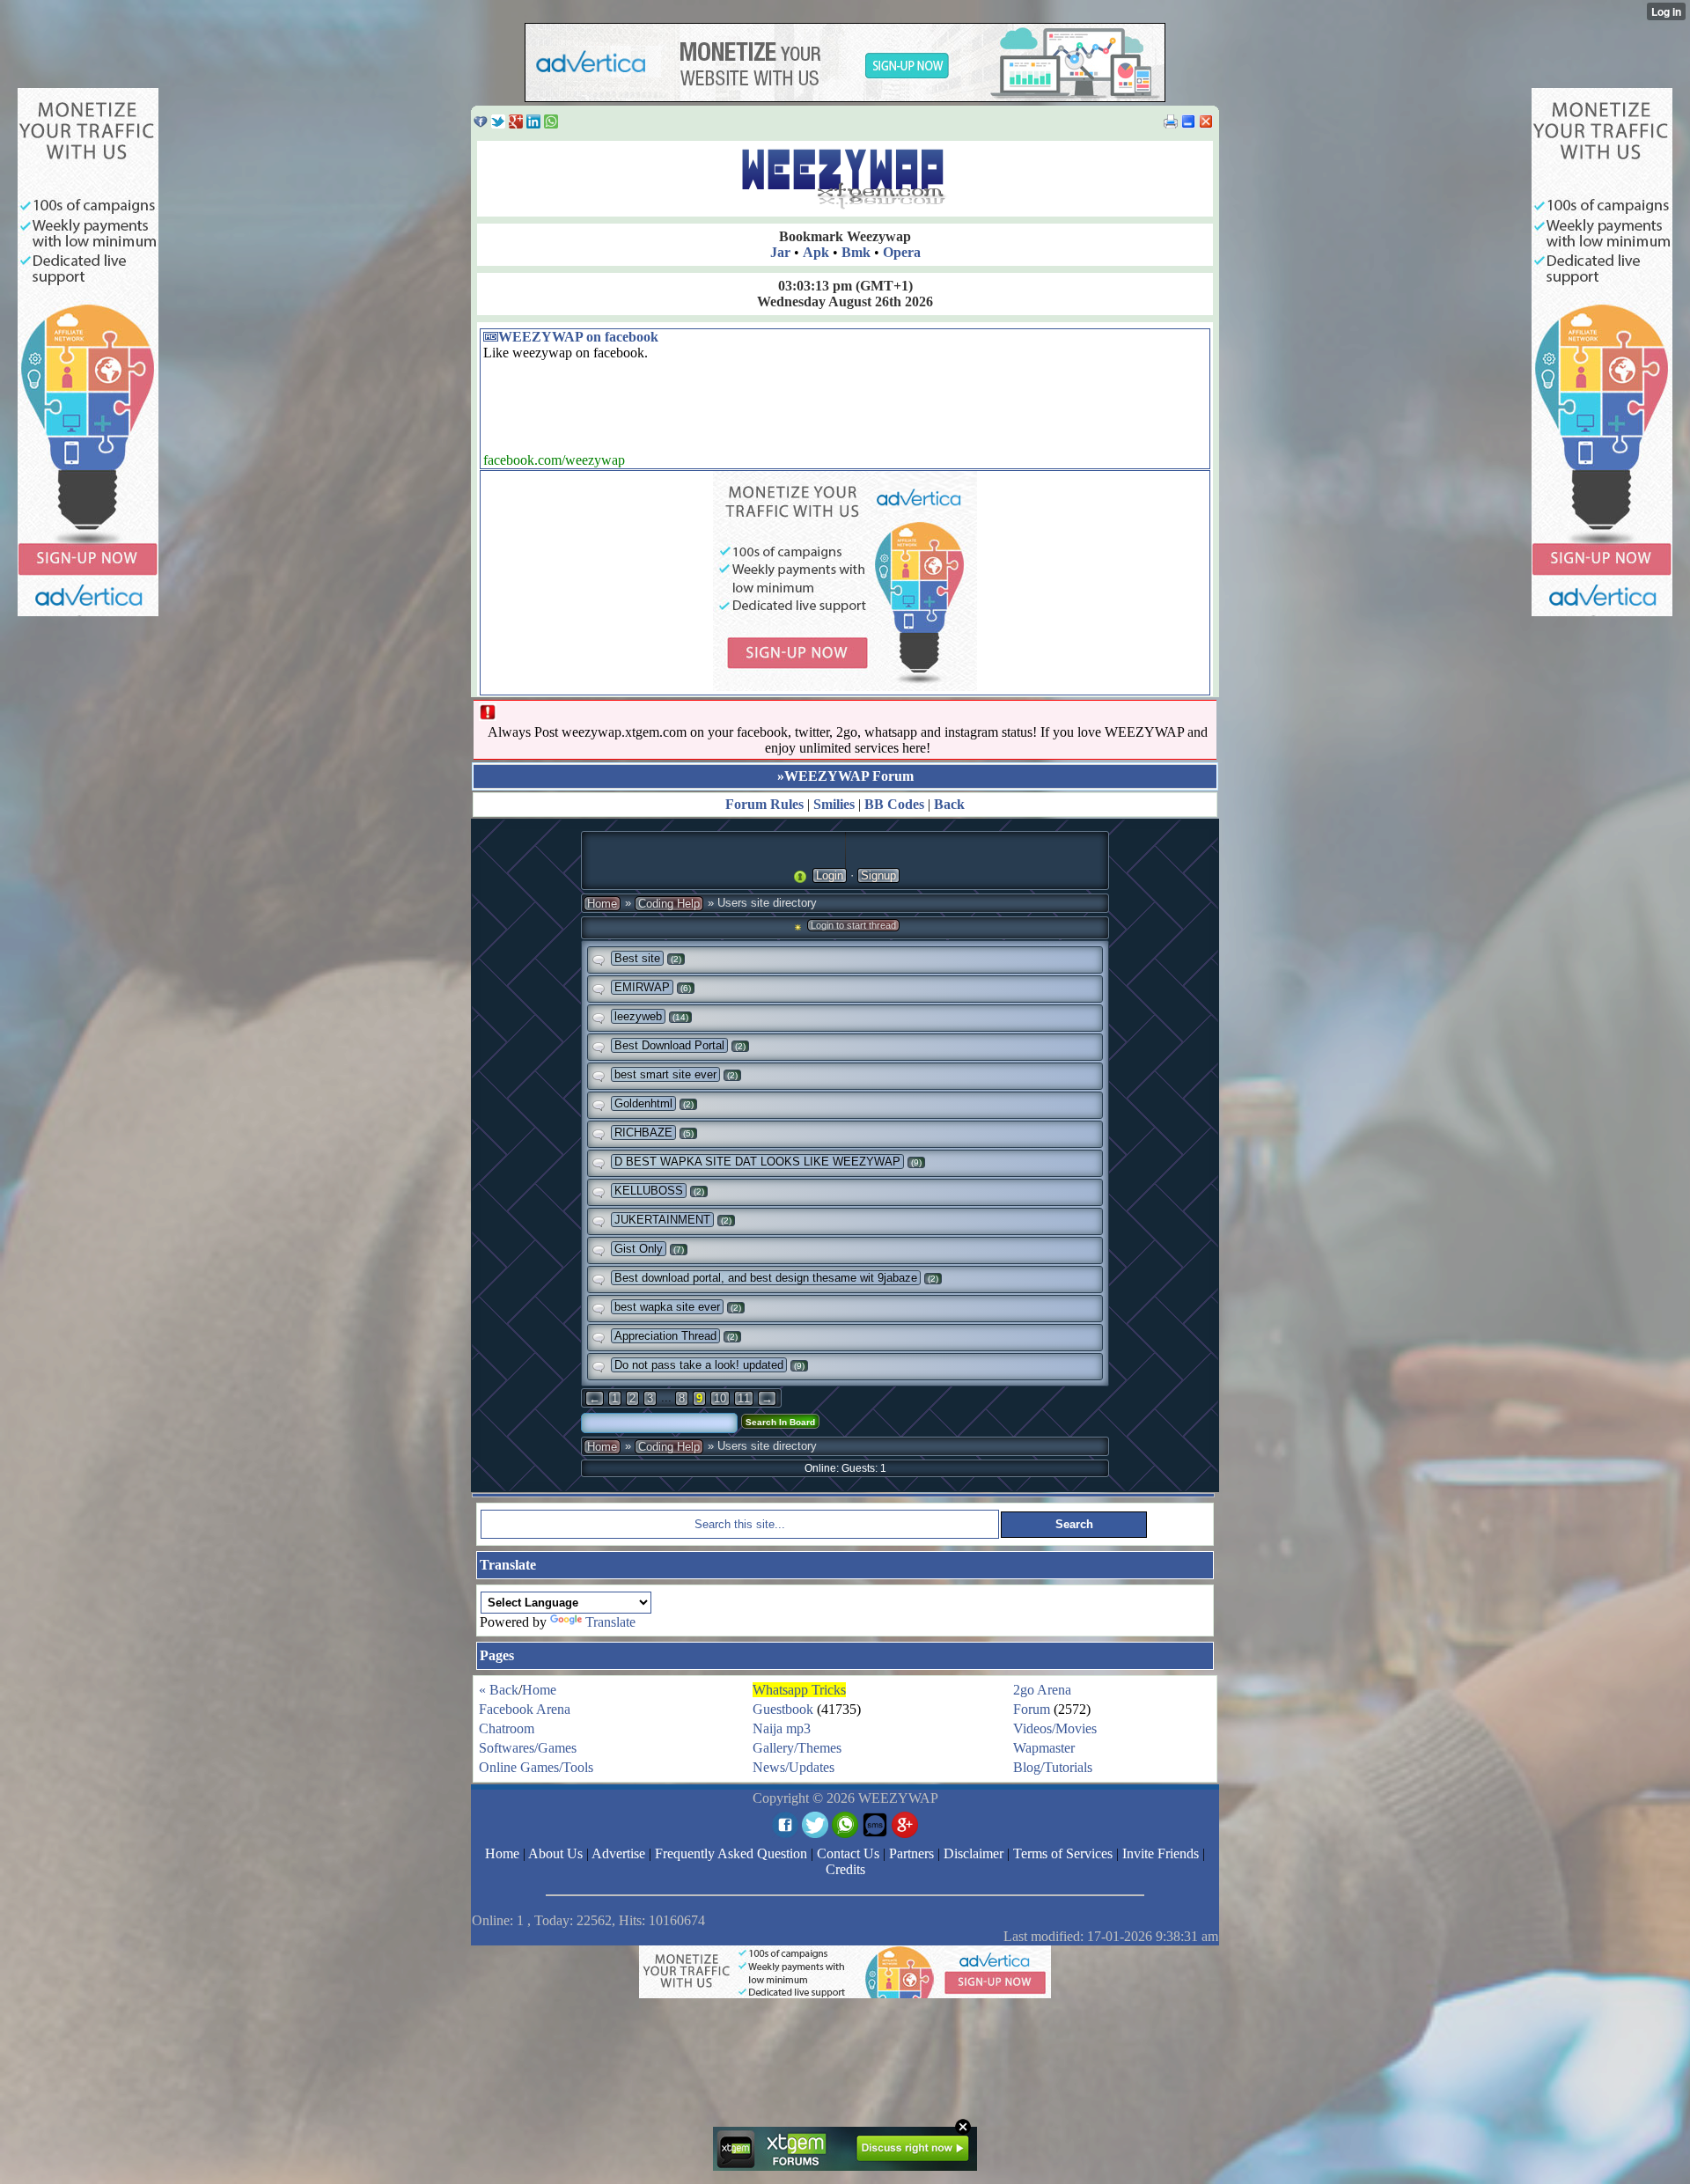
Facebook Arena (525, 1709)
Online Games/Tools (536, 1767)
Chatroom (507, 1728)
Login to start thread (853, 925)
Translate (610, 1622)
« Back (499, 1690)
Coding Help (669, 904)
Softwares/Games (528, 1748)
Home (602, 904)
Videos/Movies (1055, 1728)
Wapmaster (1044, 1748)
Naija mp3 (782, 1728)
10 (720, 1398)
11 (744, 1398)
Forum (1032, 1709)
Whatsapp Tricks (799, 1690)
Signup (878, 875)
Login (830, 875)
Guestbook (783, 1709)
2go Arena (1042, 1690)
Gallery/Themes (797, 1748)
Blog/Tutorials (1053, 1767)
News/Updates (794, 1767)
